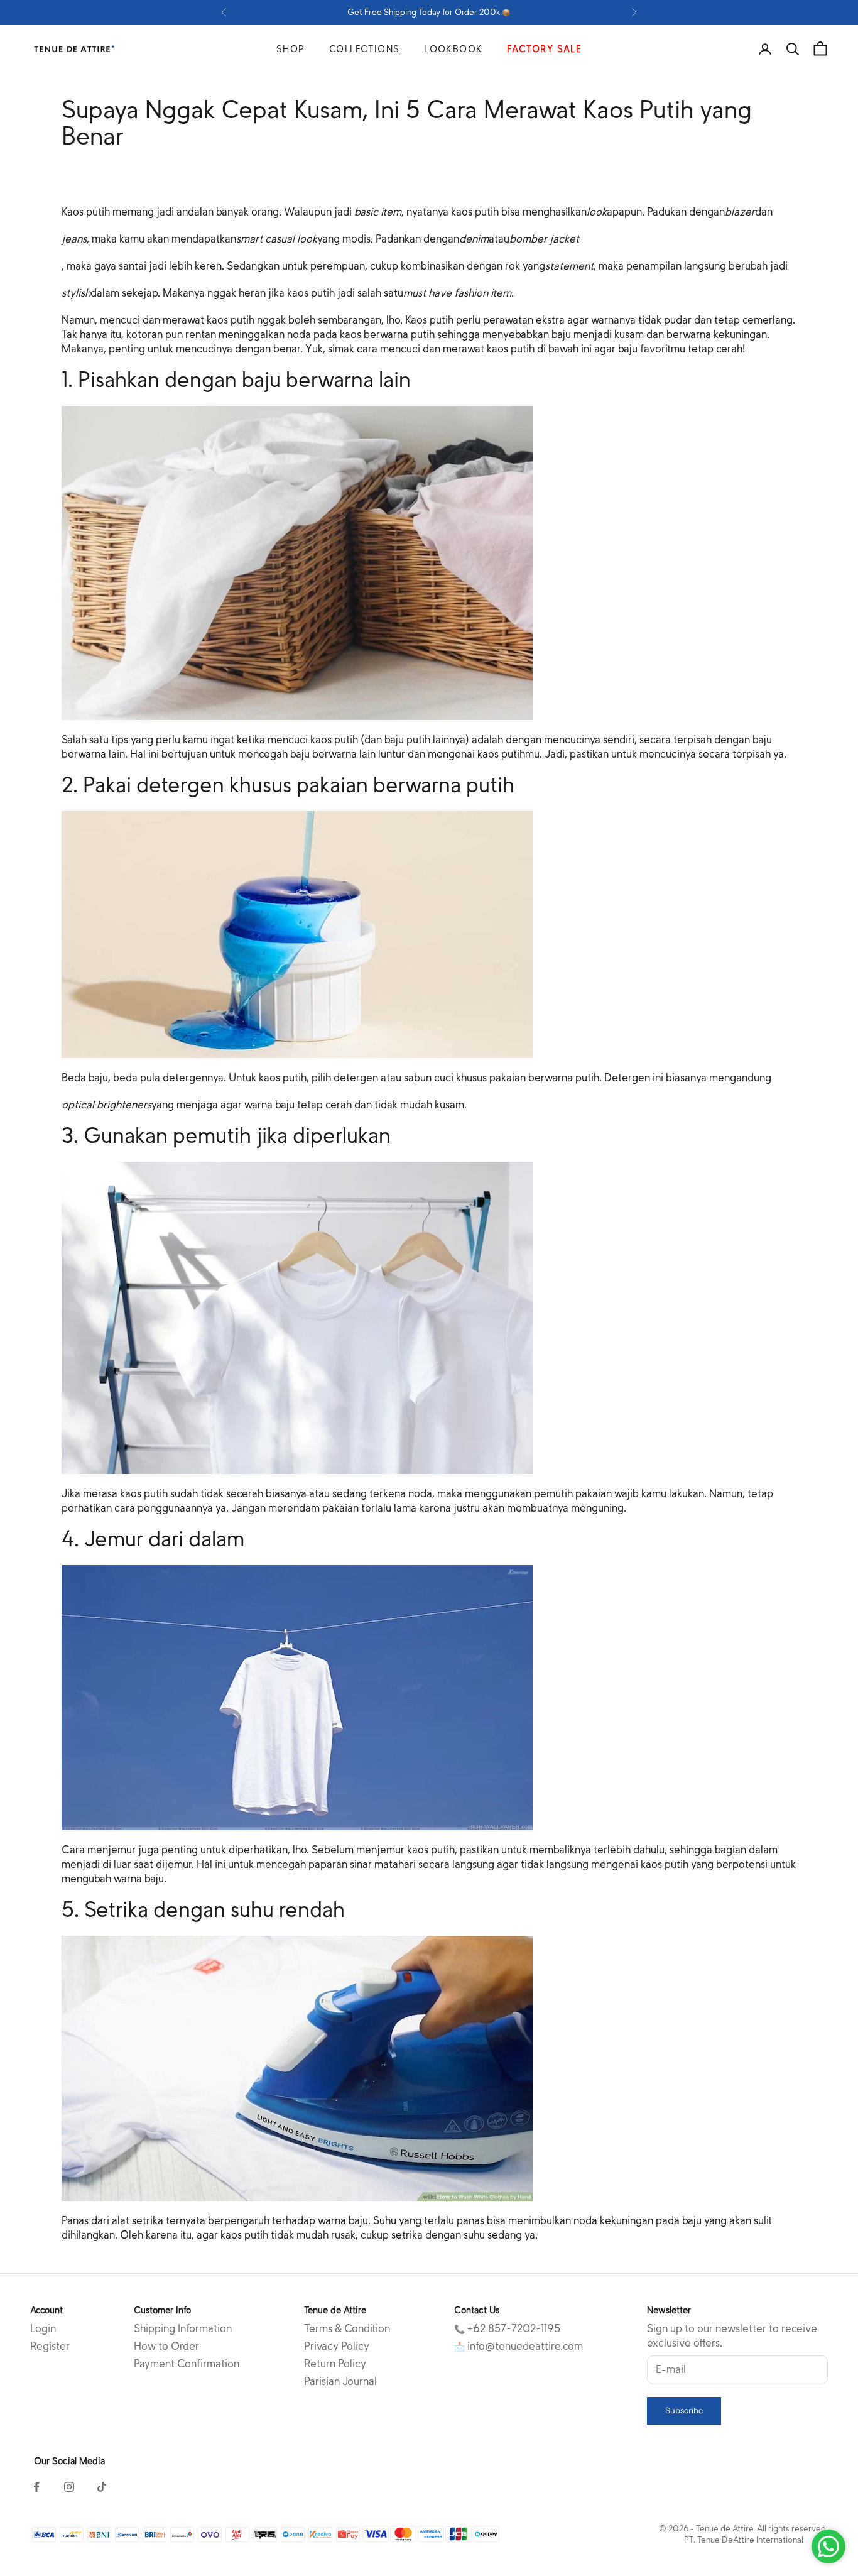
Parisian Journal (340, 2382)
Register (50, 2346)
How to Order (166, 2346)
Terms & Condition (347, 2329)
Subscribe (684, 2410)
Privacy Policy (337, 2346)
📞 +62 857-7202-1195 (507, 2329)
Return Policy (335, 2364)
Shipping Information (183, 2329)
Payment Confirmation (187, 2364)
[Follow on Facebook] (36, 2487)
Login (43, 2329)
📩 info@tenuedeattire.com (519, 2346)
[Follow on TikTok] (102, 2487)
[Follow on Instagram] (69, 2487)
